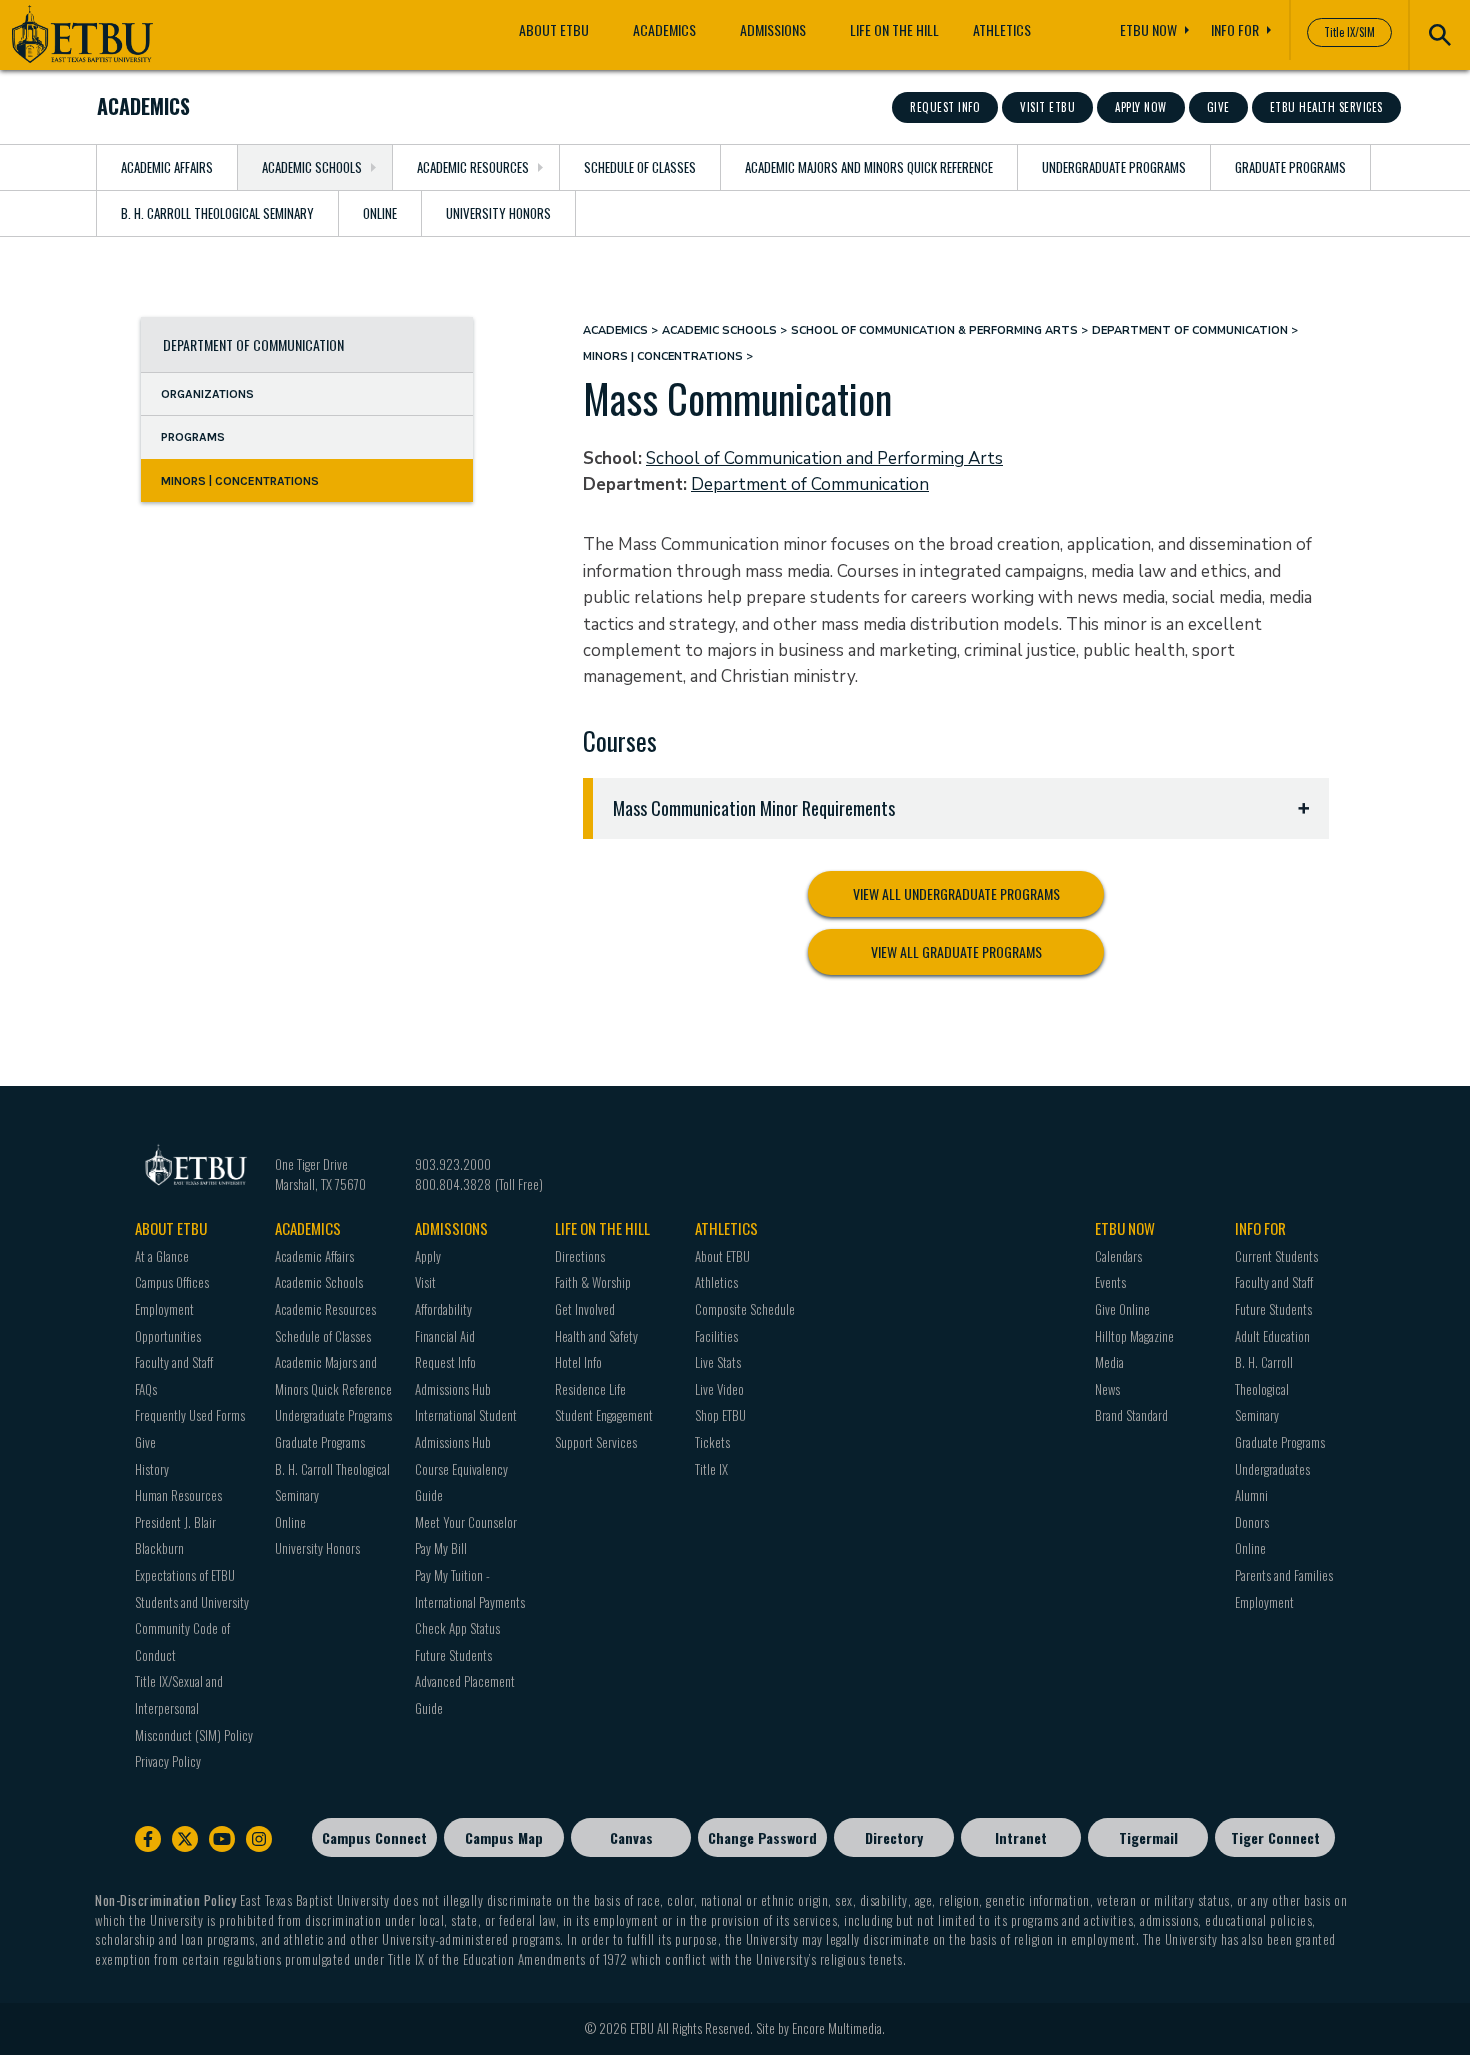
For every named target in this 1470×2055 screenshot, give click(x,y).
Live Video (719, 1389)
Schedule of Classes (640, 167)
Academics (664, 29)
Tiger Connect (1275, 1837)
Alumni (1251, 1495)
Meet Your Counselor (466, 1522)
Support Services (596, 1442)
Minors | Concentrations (240, 481)
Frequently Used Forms (190, 1415)
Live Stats (718, 1362)
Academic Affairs (167, 167)
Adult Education (1272, 1336)
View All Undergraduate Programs (956, 893)
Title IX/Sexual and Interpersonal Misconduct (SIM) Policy (194, 1707)
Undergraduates (1272, 1469)
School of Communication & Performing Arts (934, 330)
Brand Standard (1131, 1415)
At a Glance (162, 1256)
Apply (428, 1256)
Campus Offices (172, 1282)
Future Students (453, 1655)
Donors (1252, 1522)
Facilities (716, 1336)
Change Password (762, 1837)
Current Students (1276, 1256)
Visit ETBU (1047, 107)
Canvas (631, 1837)
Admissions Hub (453, 1389)
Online (380, 213)
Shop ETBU (720, 1415)
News (1107, 1389)
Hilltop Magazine (1134, 1336)
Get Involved (585, 1309)
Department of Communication (253, 344)
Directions (580, 1256)
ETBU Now (1148, 29)
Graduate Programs (1290, 167)
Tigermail (1148, 1837)
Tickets (712, 1442)
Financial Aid (445, 1336)
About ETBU (554, 29)
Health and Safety (596, 1336)
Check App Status (457, 1628)
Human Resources (178, 1495)
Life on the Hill (894, 29)
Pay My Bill (441, 1548)
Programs (193, 438)
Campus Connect (374, 1837)
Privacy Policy (168, 1761)
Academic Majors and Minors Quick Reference (869, 167)
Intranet (1021, 1837)
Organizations (207, 394)
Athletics (1002, 29)
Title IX (711, 1469)
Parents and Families (1284, 1575)
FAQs (146, 1389)
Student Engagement (604, 1415)
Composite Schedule (745, 1309)
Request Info (945, 107)
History (152, 1469)
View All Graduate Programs (956, 951)
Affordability (443, 1309)
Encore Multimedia (837, 2028)
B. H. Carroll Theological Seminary (217, 213)
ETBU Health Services (1326, 107)
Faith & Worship (593, 1282)
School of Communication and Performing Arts (824, 458)
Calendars (1118, 1256)
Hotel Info (578, 1362)
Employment (1264, 1602)
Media (1109, 1362)
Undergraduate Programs (1114, 167)
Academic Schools (312, 167)
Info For (1235, 29)
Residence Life (590, 1389)
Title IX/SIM (1349, 32)
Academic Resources (473, 167)
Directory (894, 1837)
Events (1110, 1282)
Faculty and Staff (174, 1362)
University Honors (498, 213)
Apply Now (1141, 107)
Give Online (1122, 1309)
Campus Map (504, 1837)
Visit (425, 1282)
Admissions (773, 29)
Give (1218, 107)
